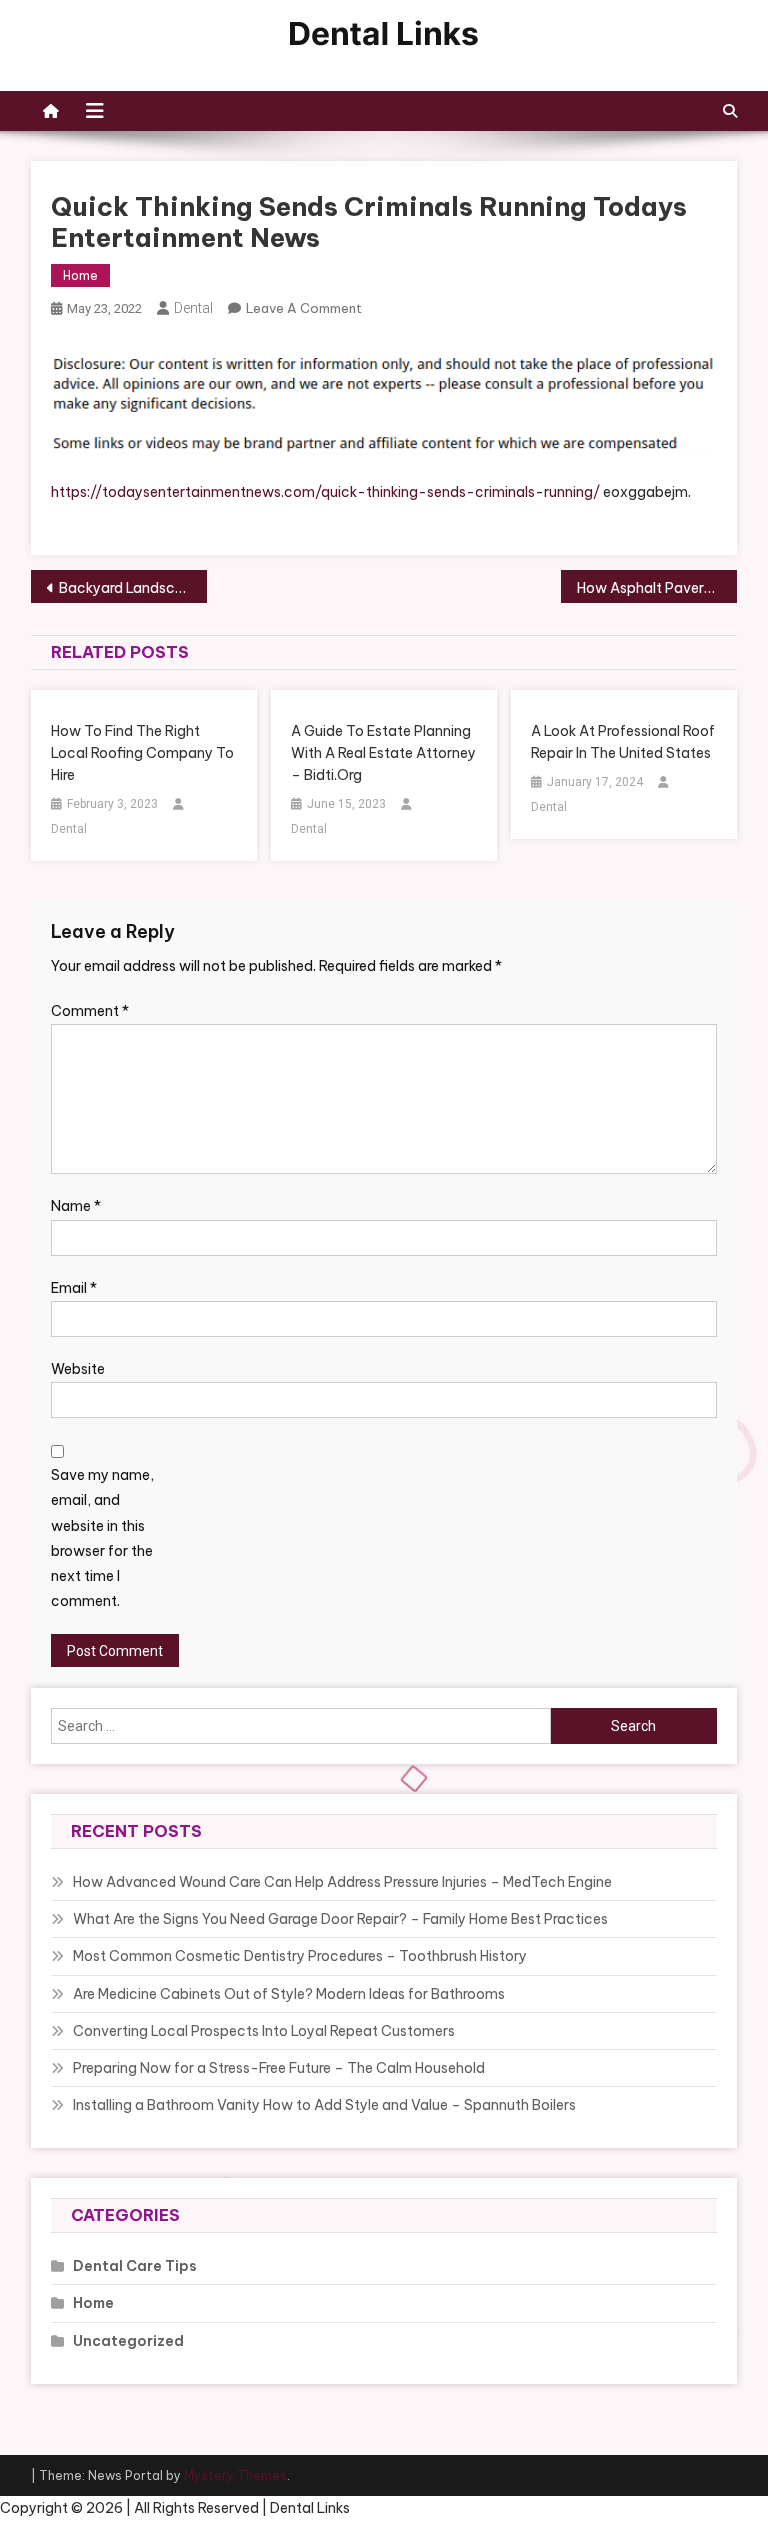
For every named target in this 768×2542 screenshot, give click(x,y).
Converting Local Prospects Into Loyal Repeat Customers (264, 2031)
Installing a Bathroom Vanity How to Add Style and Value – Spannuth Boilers (324, 2105)
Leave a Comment (304, 308)
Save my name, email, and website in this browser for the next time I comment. (102, 1538)
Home (80, 275)
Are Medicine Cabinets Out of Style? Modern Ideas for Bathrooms (289, 1994)
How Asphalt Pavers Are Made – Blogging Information (657, 588)
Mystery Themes (235, 2475)
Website (78, 1369)
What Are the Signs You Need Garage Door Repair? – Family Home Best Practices (340, 1919)
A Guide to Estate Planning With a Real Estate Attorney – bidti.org (383, 753)
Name (76, 1206)
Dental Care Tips (135, 2266)
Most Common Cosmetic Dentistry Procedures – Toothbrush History (300, 1956)
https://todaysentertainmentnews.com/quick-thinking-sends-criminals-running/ (325, 492)
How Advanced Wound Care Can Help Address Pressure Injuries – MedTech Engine (342, 1882)
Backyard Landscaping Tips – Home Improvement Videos (133, 588)
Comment (90, 1011)
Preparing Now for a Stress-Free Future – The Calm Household (279, 2068)
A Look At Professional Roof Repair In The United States (623, 742)
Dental (193, 308)
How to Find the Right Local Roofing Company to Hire (142, 753)
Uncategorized (128, 2341)
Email (74, 1288)
